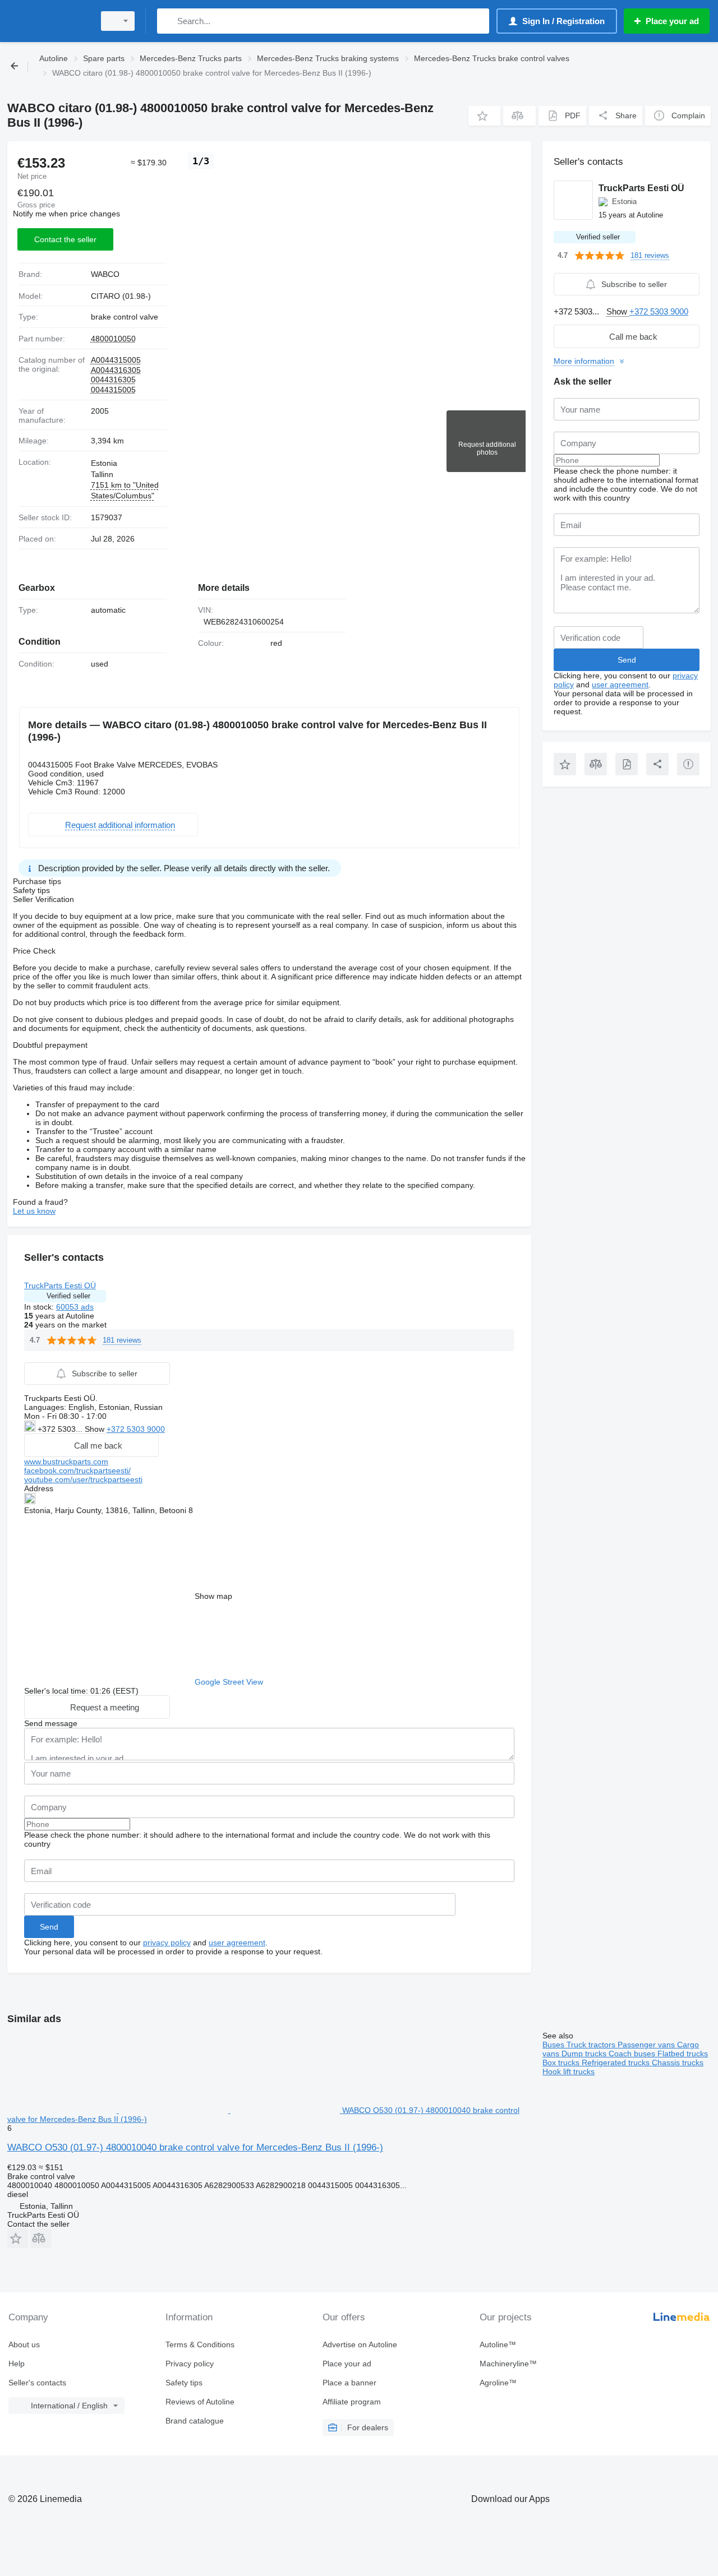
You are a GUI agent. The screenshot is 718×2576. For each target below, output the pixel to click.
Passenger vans (647, 2045)
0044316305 (113, 380)
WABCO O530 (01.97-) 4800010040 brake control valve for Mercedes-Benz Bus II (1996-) (195, 2147)
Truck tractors (592, 2045)
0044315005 (113, 390)
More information (584, 361)
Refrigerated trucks (617, 2062)
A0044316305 (116, 370)
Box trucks (562, 2062)
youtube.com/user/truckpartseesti (83, 1479)
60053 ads (75, 1307)
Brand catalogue (195, 2421)
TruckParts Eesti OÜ (60, 1285)
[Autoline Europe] (48, 21)
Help (17, 2364)
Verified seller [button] (68, 1296)
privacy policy (167, 1943)
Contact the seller (65, 239)
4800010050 (113, 339)
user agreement (237, 1943)
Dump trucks (585, 2054)
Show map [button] (213, 1596)
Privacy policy (190, 2364)
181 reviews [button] (122, 1340)
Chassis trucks (678, 2062)
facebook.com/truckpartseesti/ (77, 1470)
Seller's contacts (37, 2383)
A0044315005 (116, 360)
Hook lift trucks (569, 2071)
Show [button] (96, 1429)
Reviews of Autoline (200, 2402)
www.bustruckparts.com (66, 1462)
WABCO (105, 274)
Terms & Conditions (200, 2344)
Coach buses (633, 2054)
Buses (554, 2045)
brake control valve (125, 317)
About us (24, 2344)
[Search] (168, 21)
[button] (484, 116)
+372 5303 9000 (136, 1429)
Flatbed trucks (683, 2054)
